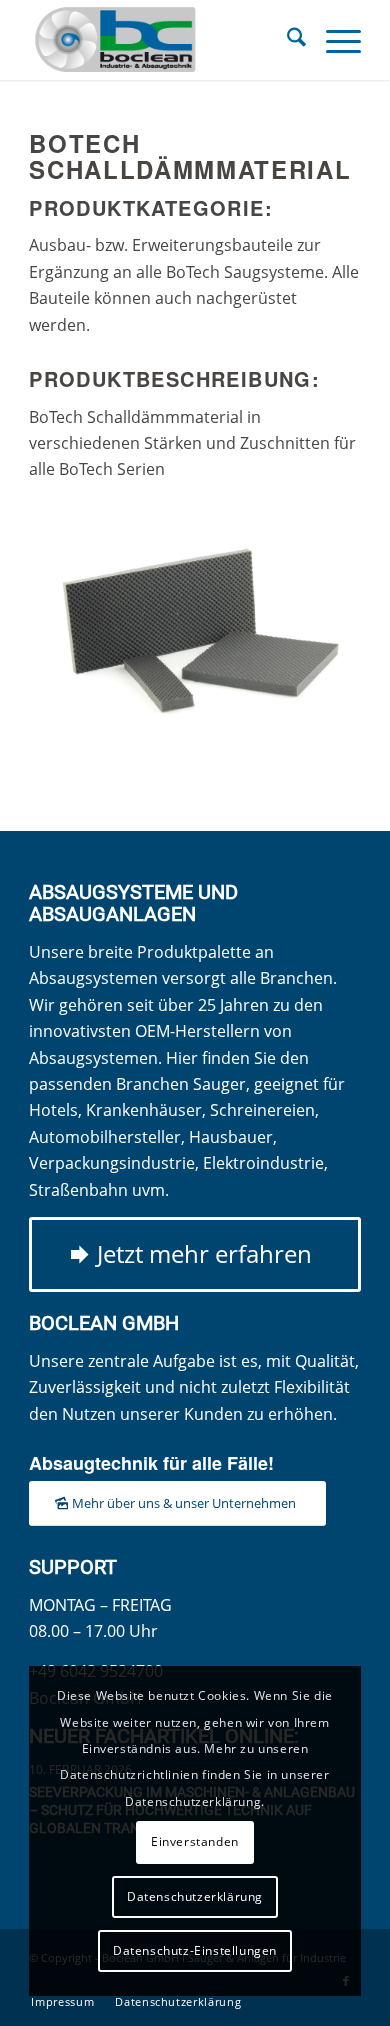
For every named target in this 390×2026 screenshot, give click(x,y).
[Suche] (286, 40)
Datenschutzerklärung (195, 1896)
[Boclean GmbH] (161, 40)
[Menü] (333, 40)
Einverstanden (195, 1841)
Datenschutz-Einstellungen (195, 1950)
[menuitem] (286, 40)
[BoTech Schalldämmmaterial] (195, 628)
